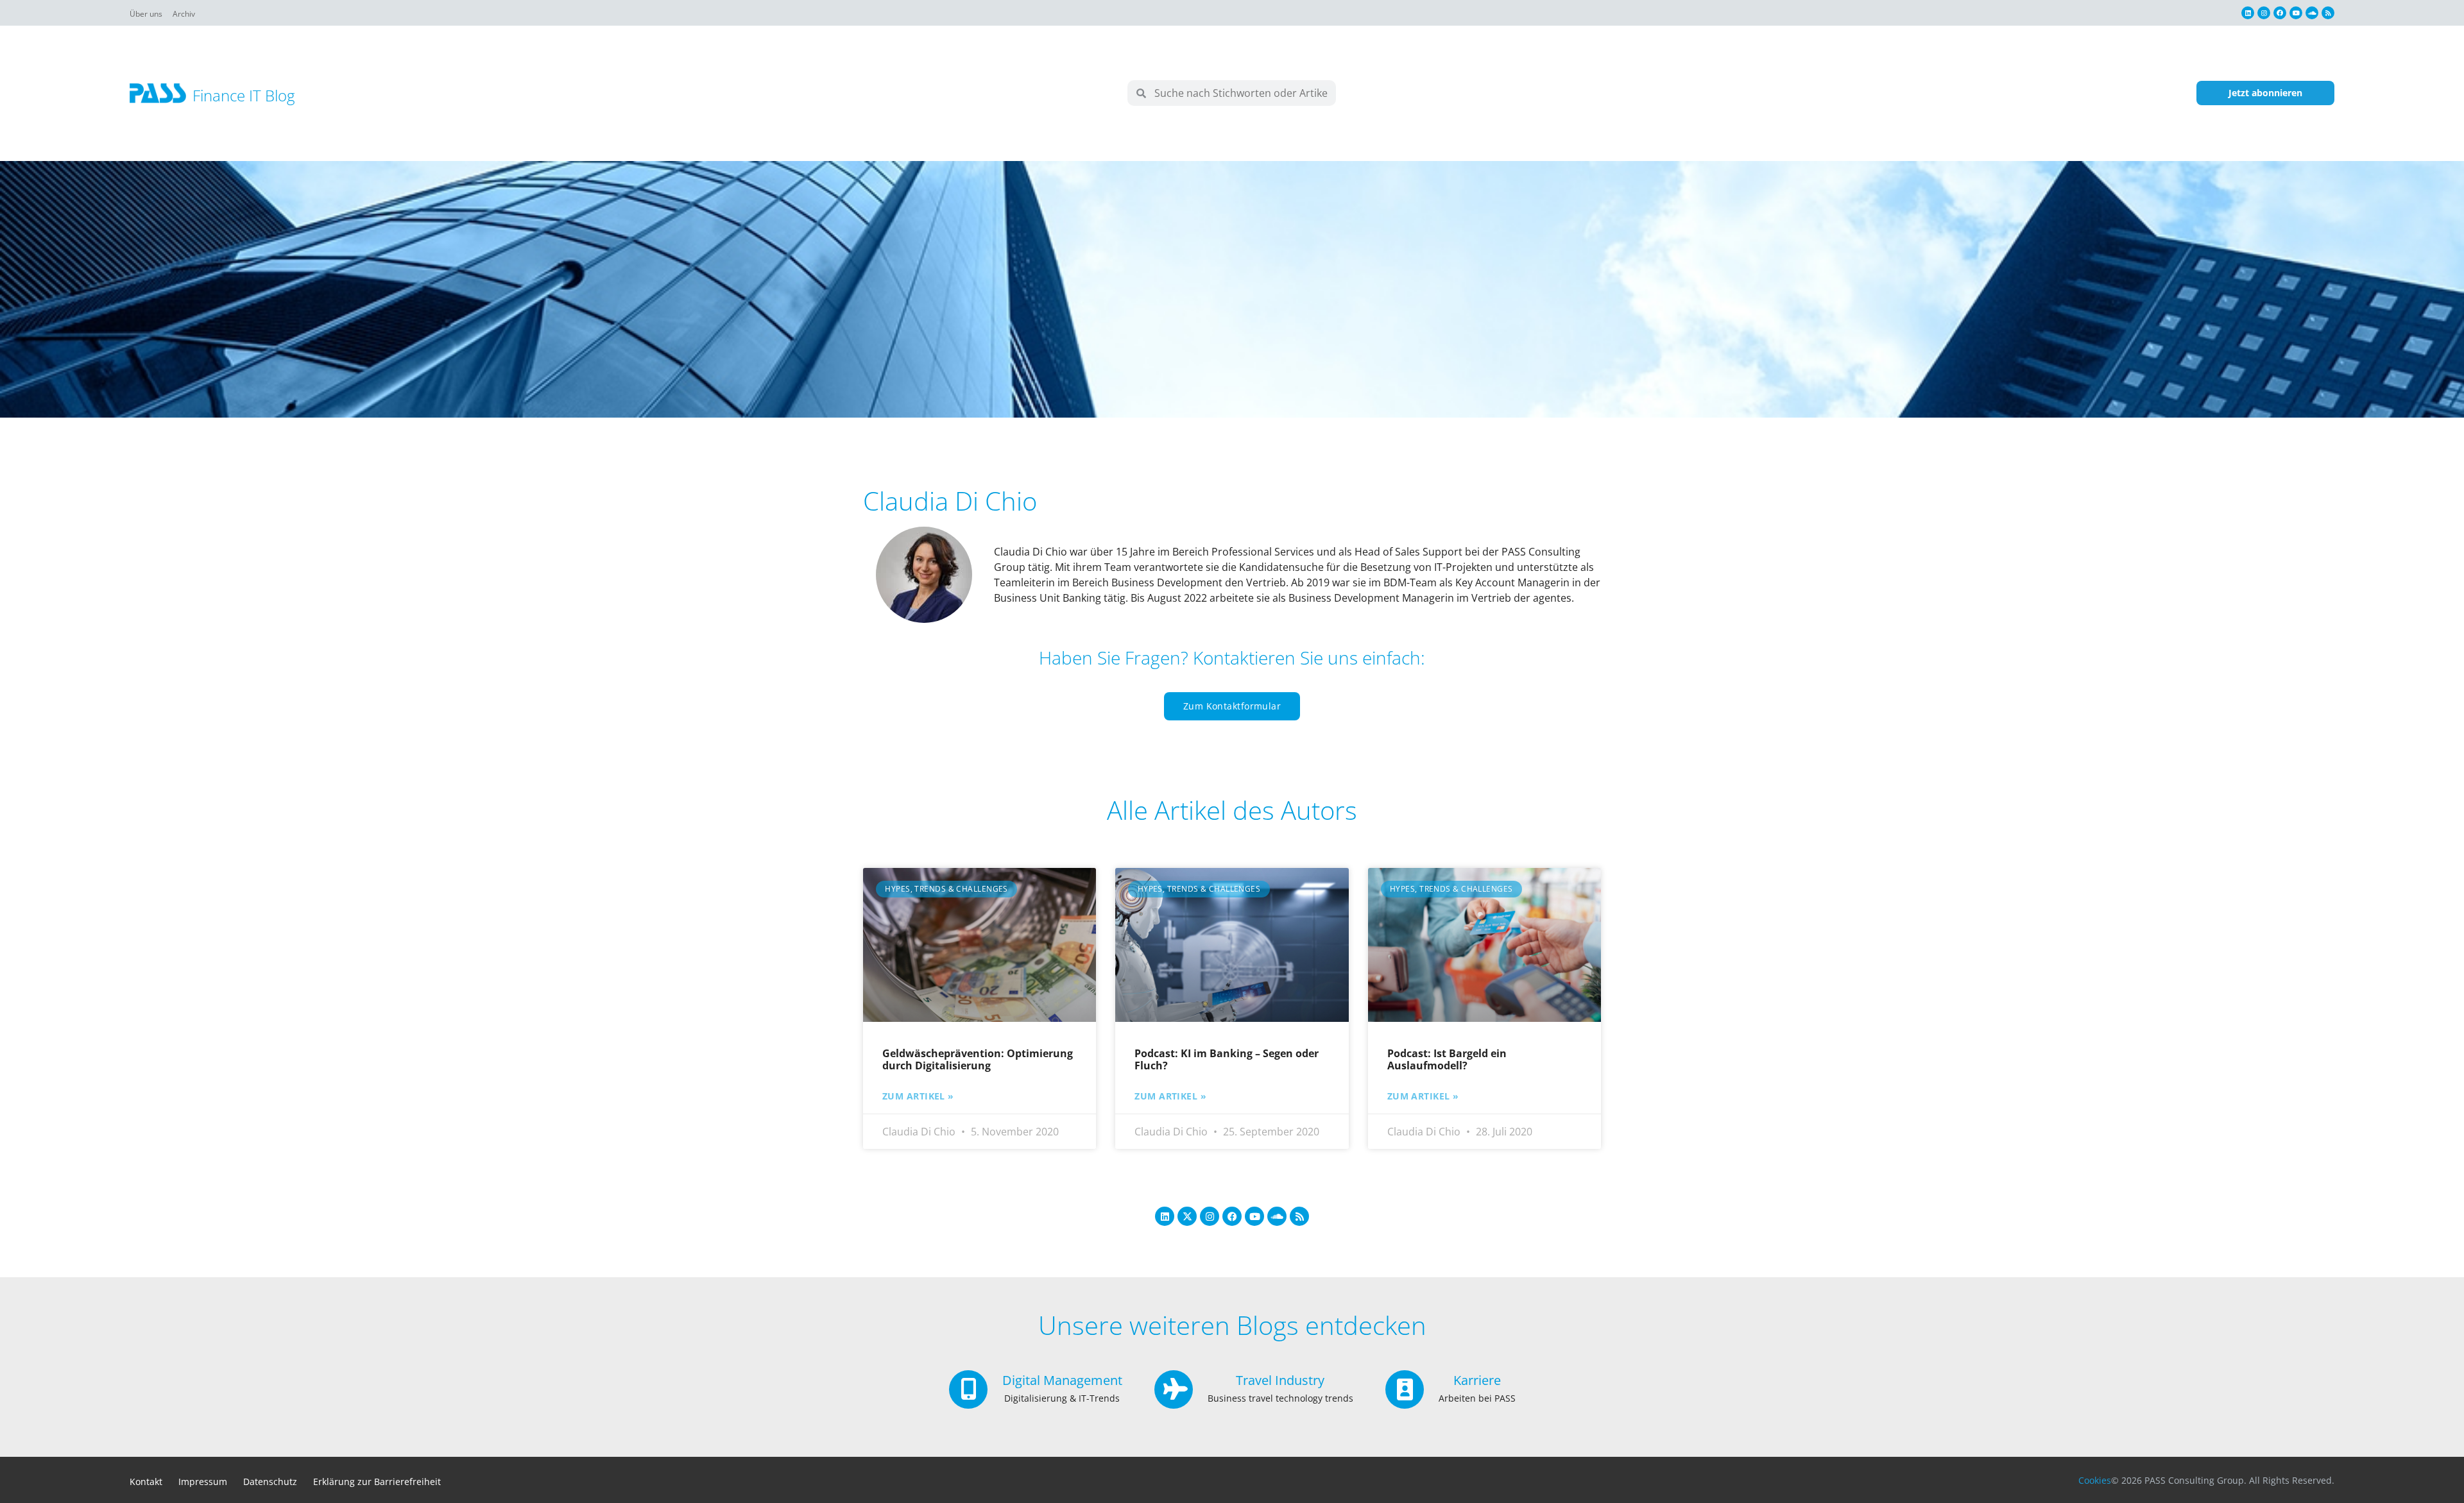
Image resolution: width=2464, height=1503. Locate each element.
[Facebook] (2280, 13)
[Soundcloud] (2312, 13)
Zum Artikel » (918, 1096)
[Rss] (2328, 13)
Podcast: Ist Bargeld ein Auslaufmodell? (1447, 1059)
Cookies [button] (2095, 1480)
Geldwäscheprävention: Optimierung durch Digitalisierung (978, 1059)
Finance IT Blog (244, 95)
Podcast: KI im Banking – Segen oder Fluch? (1227, 1059)
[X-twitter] (1187, 1216)
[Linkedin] (2248, 13)
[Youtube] (2296, 13)
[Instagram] (2264, 13)
